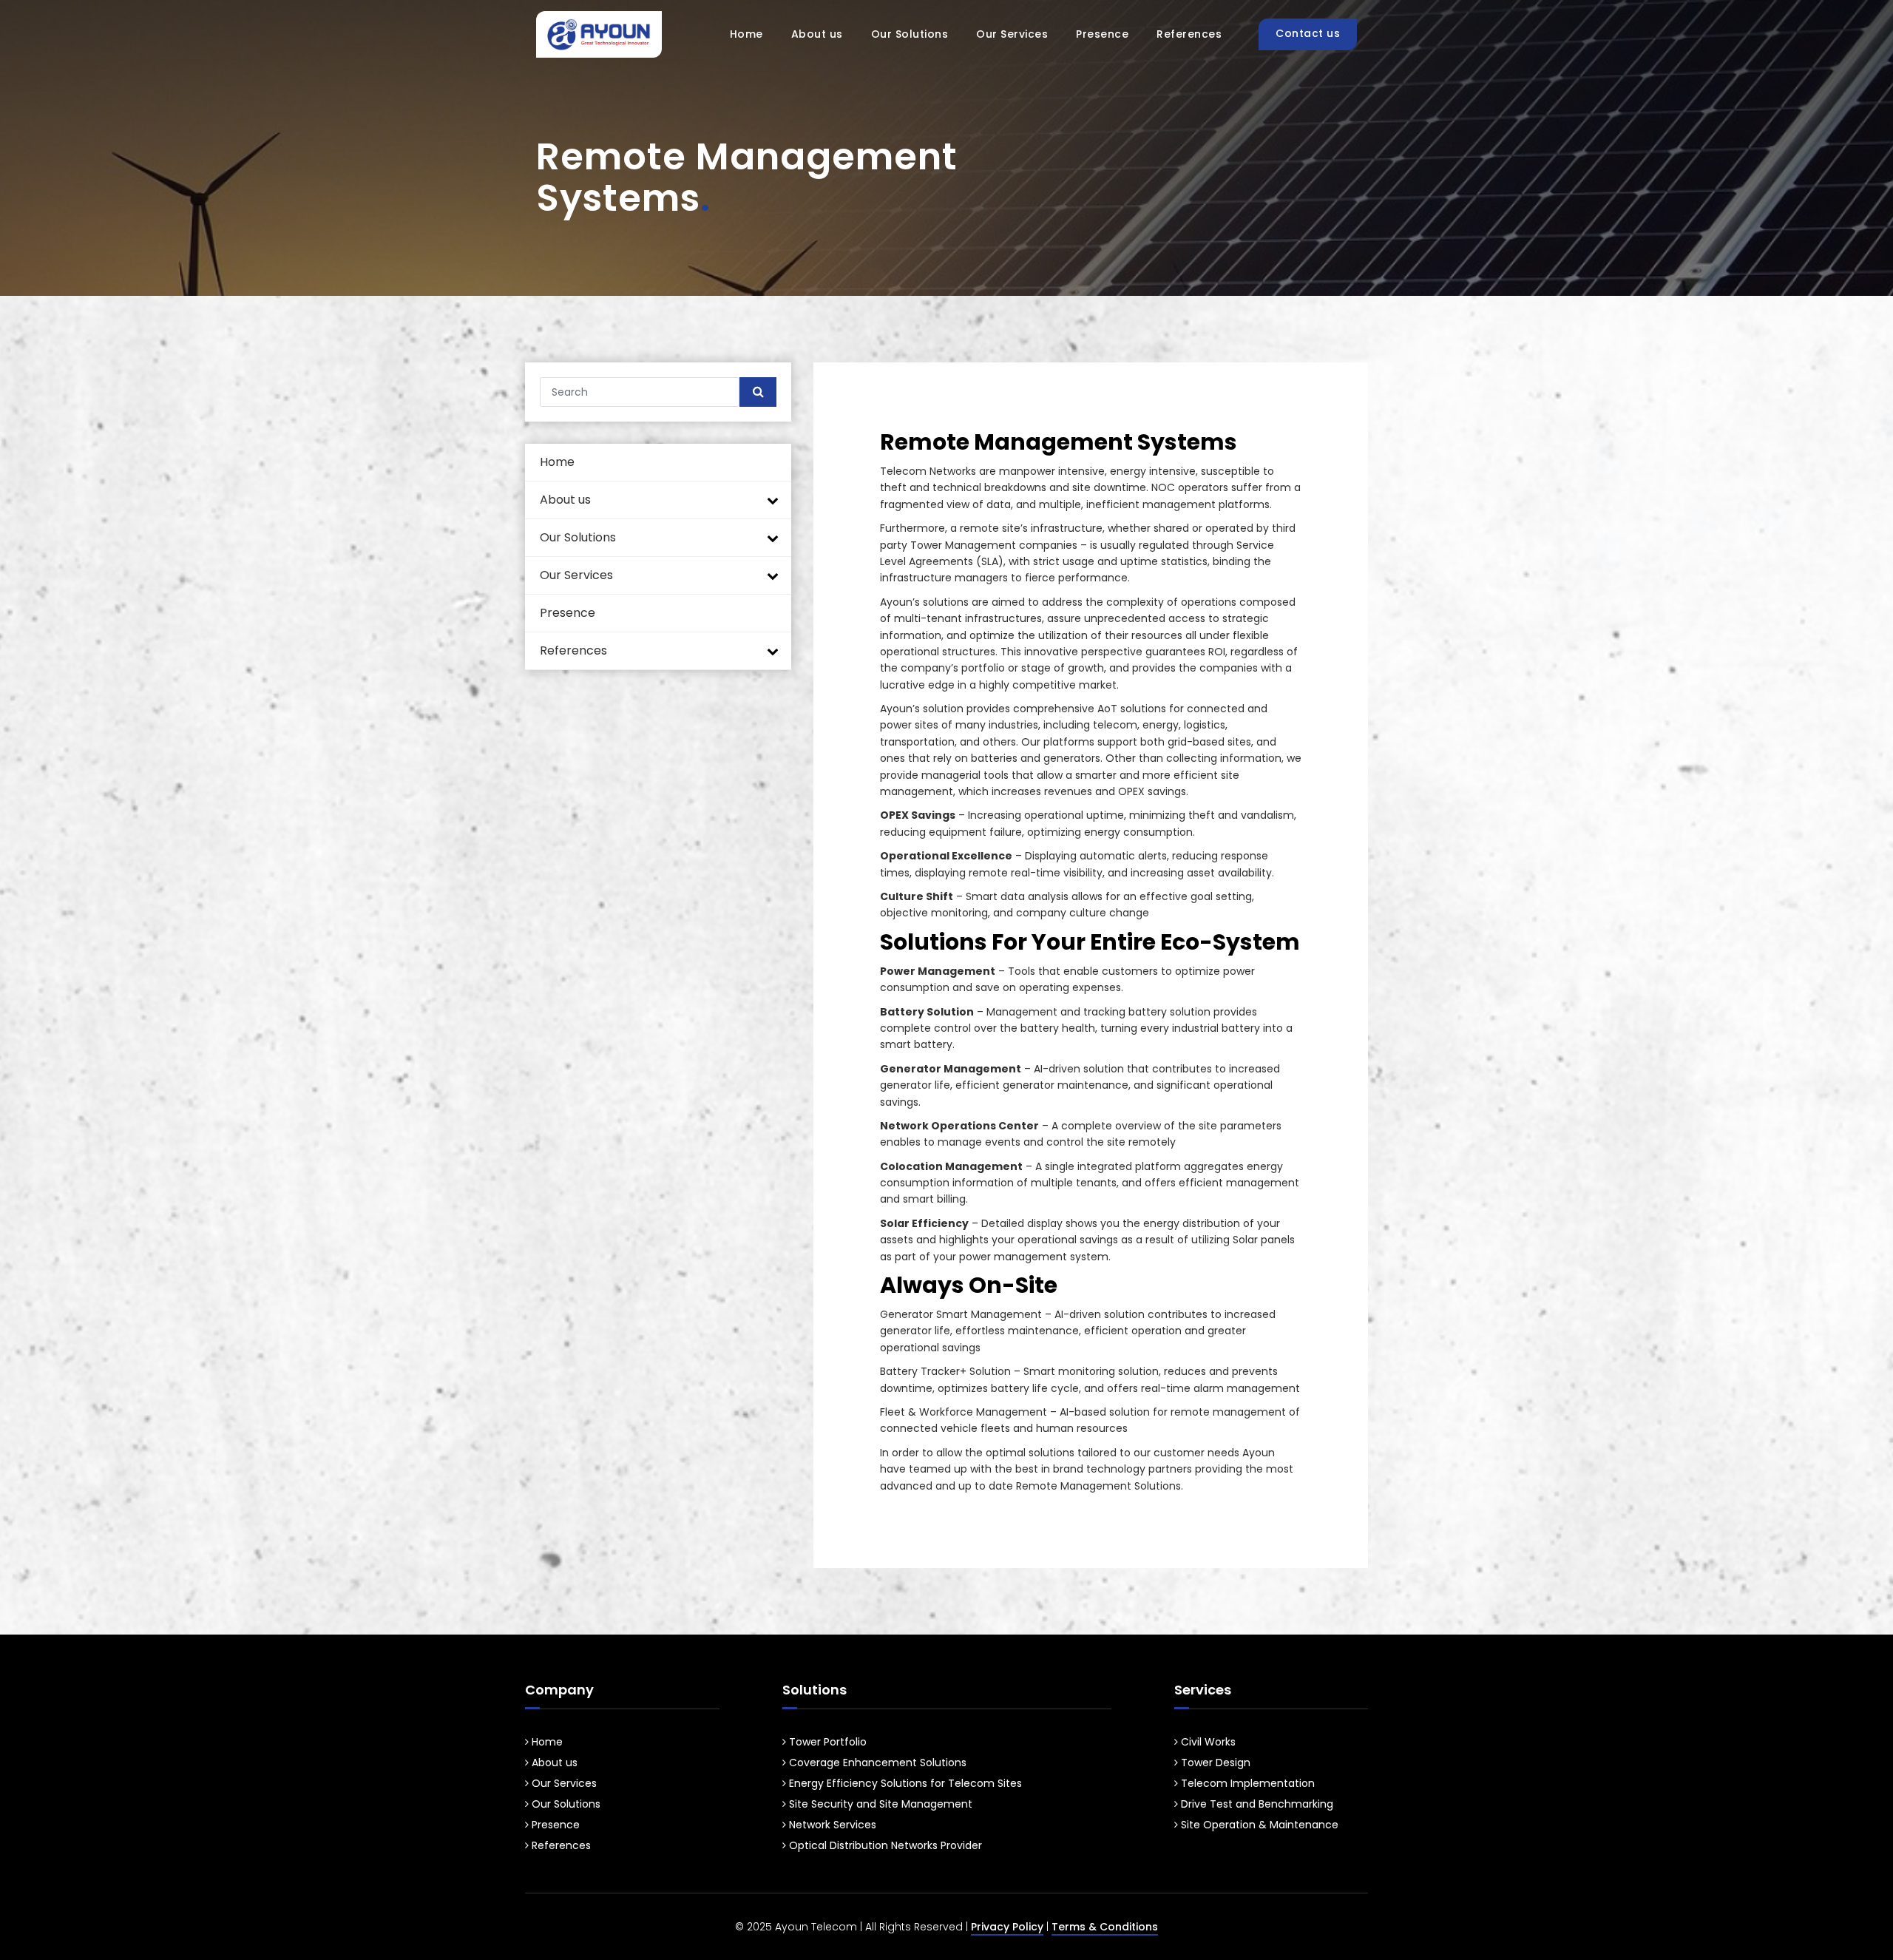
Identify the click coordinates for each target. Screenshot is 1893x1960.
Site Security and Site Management (879, 1804)
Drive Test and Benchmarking (1256, 1804)
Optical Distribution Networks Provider (884, 1845)
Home (746, 34)
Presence (1102, 34)
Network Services (831, 1825)
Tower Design (1214, 1763)
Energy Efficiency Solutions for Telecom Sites (904, 1783)
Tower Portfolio (826, 1742)
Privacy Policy (1007, 1927)
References (1189, 34)
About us (817, 34)
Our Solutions (910, 34)
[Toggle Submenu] (773, 501)
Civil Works (1207, 1742)
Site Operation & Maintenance (1258, 1825)
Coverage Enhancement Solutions (876, 1763)
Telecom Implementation (1246, 1783)
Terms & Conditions (1105, 1927)
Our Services (1012, 34)
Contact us (1308, 33)
